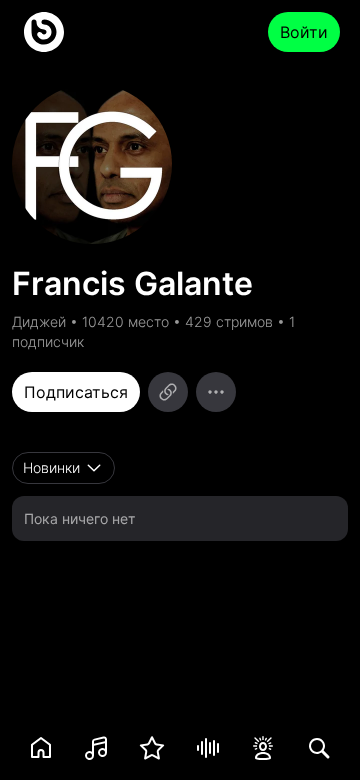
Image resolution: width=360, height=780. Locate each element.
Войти (304, 32)
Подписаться (76, 392)
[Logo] (44, 32)
